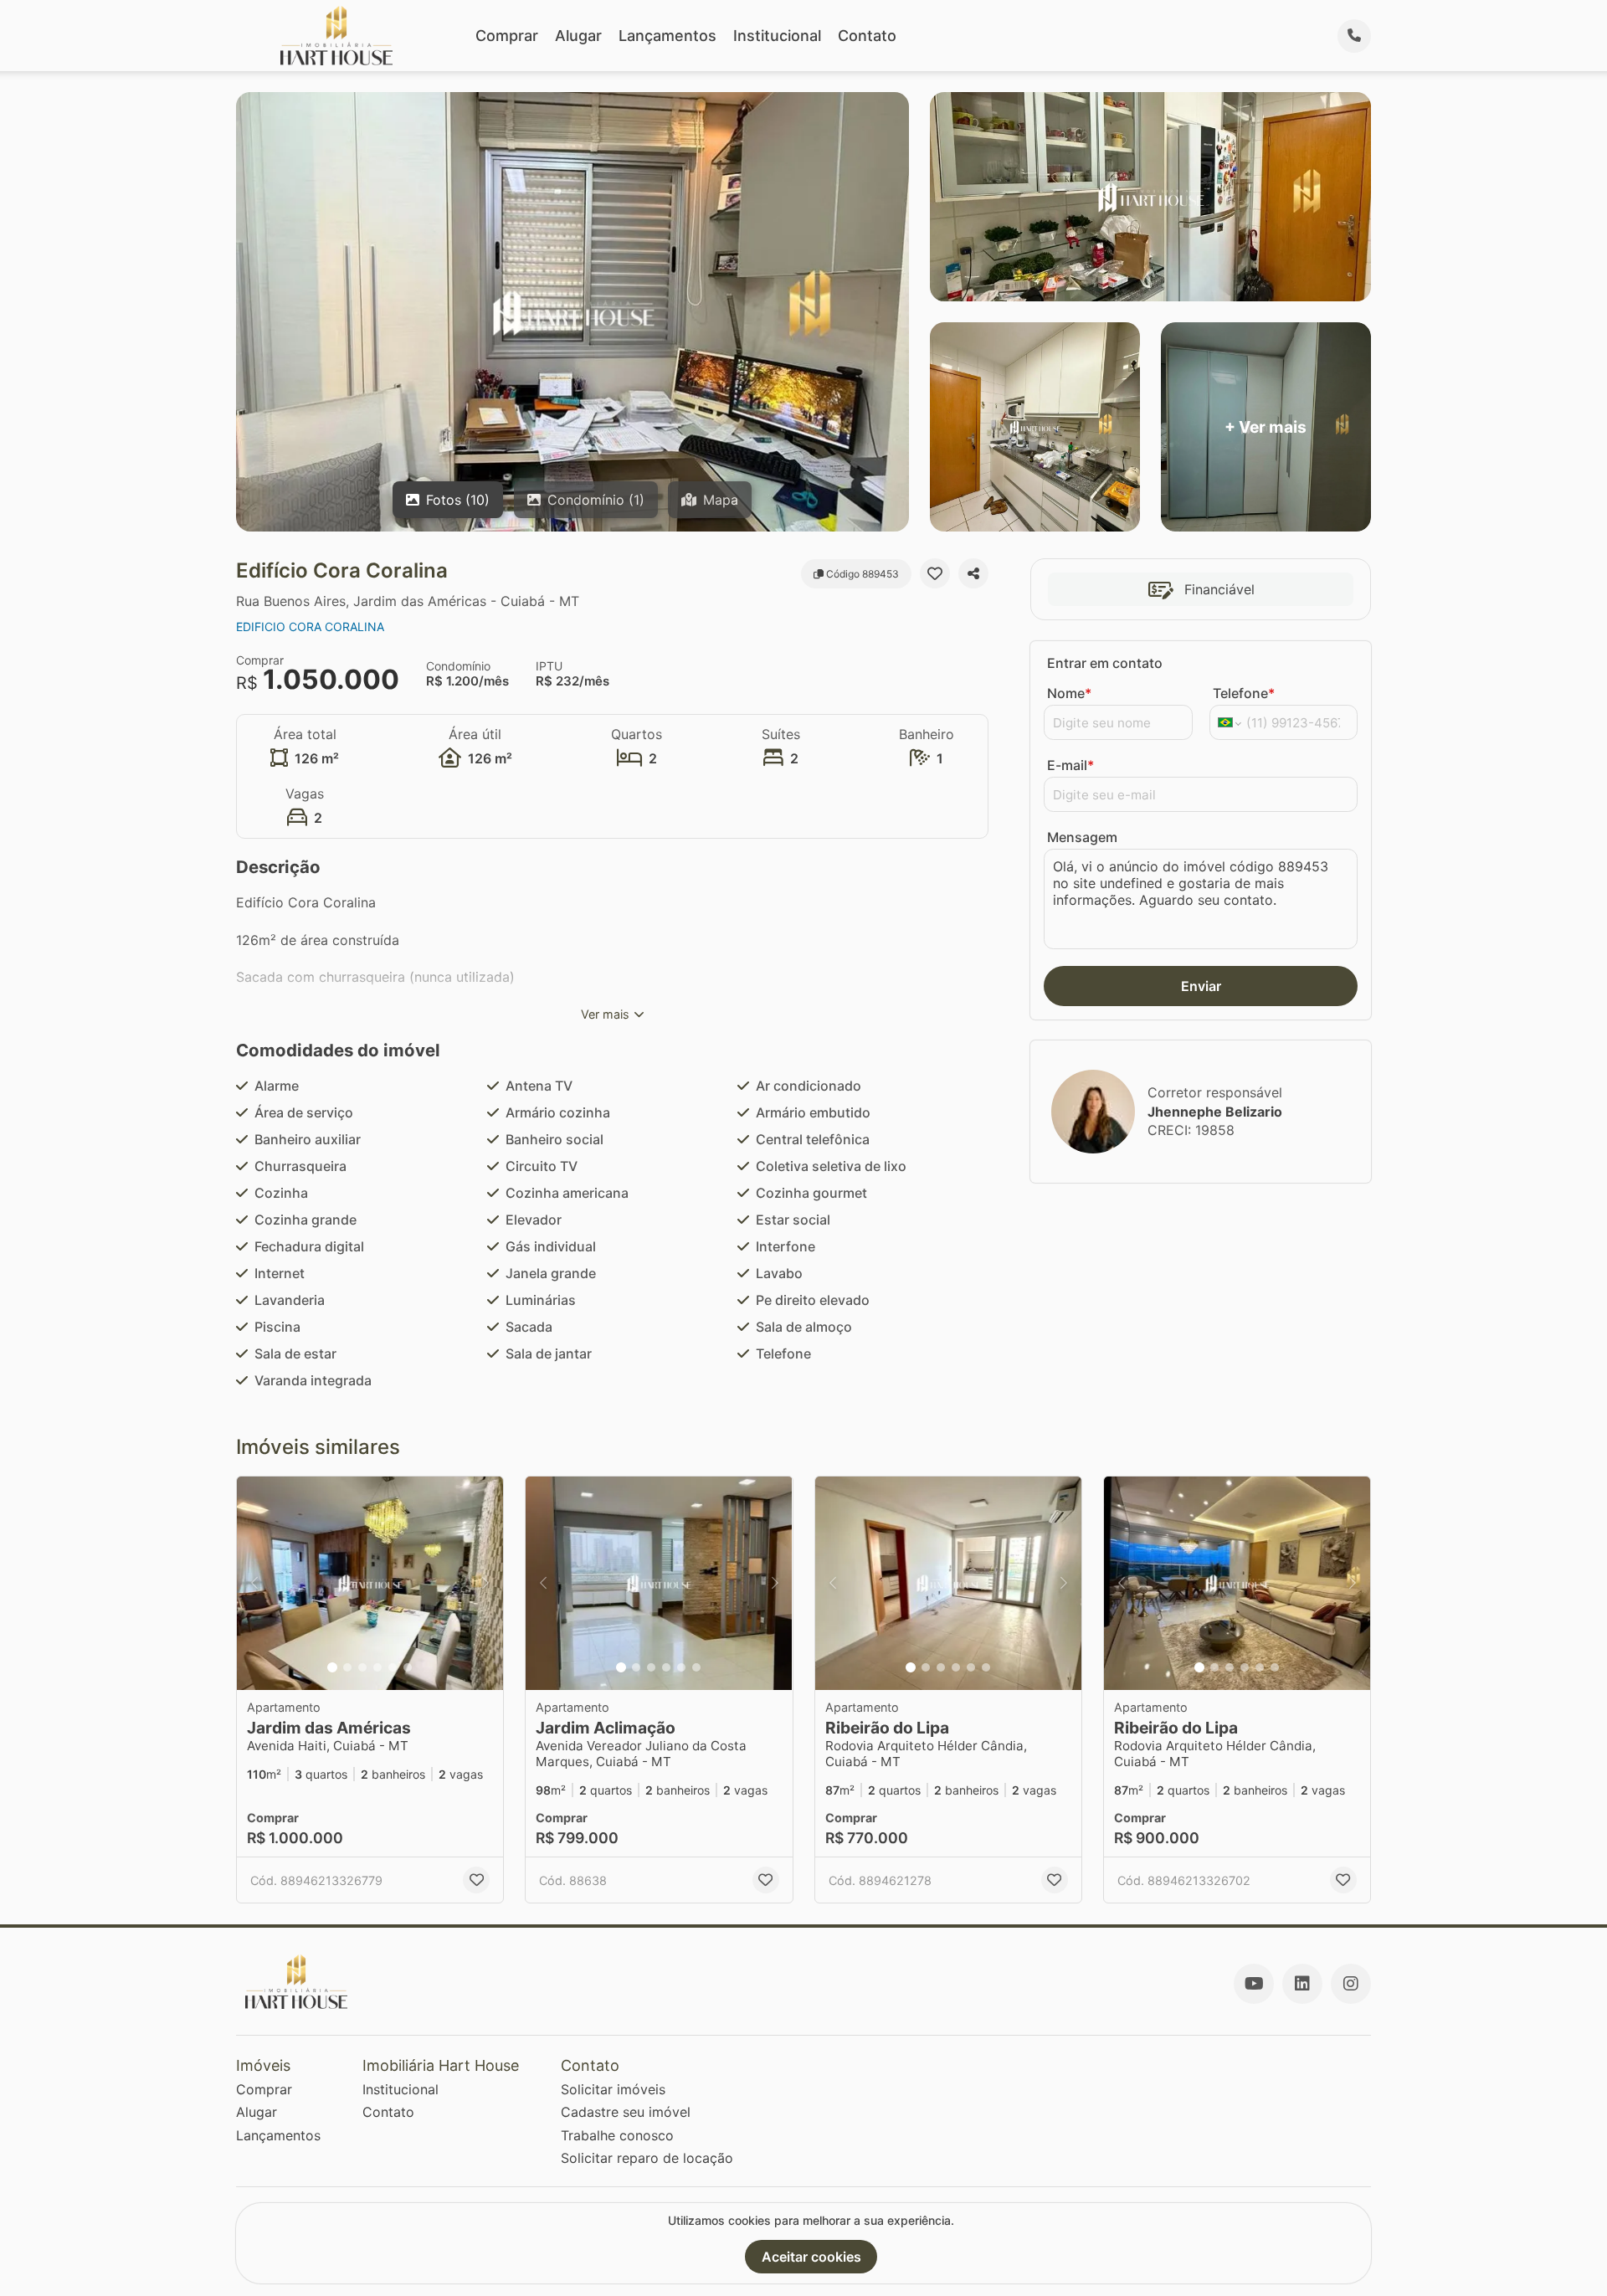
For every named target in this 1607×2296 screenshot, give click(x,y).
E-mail (1070, 765)
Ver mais (605, 1014)
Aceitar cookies (811, 2257)
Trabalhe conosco (617, 2135)
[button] (370, 1583)
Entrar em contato (1105, 663)
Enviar (1201, 986)
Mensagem (1082, 837)
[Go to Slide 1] (332, 1667)
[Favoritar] (935, 573)
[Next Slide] (485, 1583)
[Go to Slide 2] (347, 1667)
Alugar (578, 36)
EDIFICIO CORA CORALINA (310, 627)
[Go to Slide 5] (393, 1667)
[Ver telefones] (1354, 36)
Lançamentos (667, 36)
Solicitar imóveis (613, 2089)
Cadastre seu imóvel (626, 2112)
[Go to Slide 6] (408, 1667)
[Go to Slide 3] (362, 1667)
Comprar (507, 36)
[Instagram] (1351, 1984)
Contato (867, 36)
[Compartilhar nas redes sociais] (973, 573)
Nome (1069, 693)
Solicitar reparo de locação (647, 2158)
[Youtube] (1254, 1984)
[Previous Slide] (254, 1583)
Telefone (1244, 693)
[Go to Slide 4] (377, 1667)
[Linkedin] (1302, 1984)
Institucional (777, 36)
